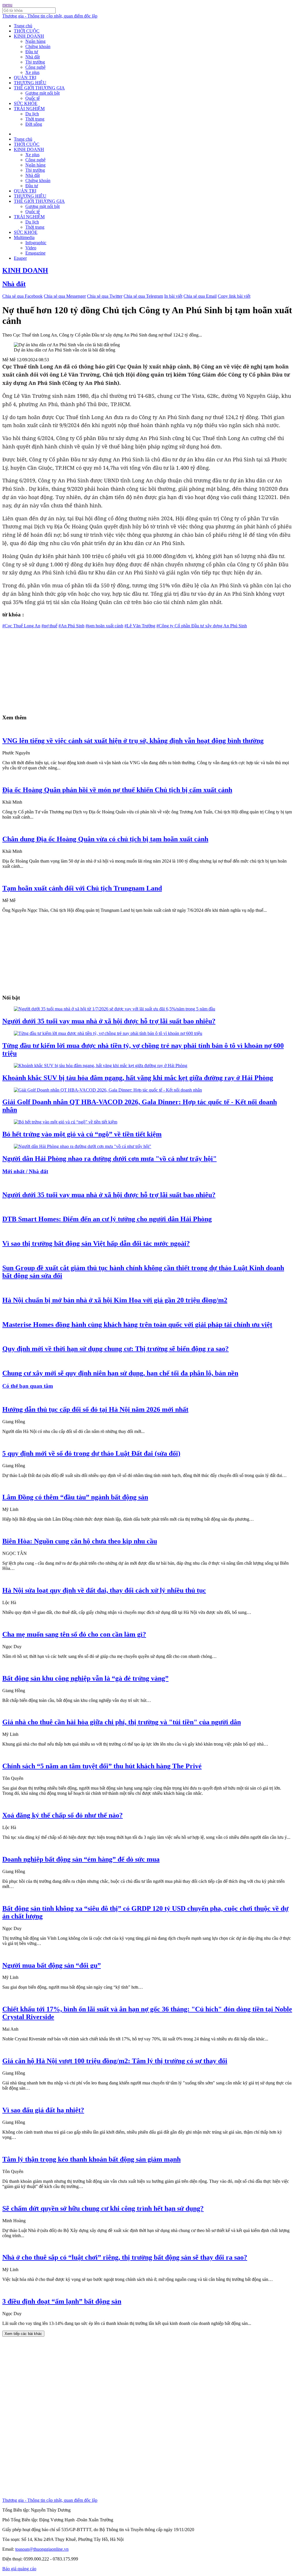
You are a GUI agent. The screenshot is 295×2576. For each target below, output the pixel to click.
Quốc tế (33, 98)
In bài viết (173, 296)
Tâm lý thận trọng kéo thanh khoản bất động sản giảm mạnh (91, 2159)
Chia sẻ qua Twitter (105, 296)
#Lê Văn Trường (140, 626)
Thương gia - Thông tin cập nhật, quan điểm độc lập (50, 16)
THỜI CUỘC (27, 31)
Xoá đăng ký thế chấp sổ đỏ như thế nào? (63, 1815)
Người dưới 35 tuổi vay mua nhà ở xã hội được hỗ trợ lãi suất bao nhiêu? (109, 1021)
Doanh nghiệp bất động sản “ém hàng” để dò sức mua (81, 1859)
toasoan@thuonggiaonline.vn (42, 2549)
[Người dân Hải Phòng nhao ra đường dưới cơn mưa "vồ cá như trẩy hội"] (83, 1146)
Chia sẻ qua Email (200, 296)
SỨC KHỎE (26, 103)
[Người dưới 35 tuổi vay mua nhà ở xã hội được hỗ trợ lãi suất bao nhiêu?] (115, 1009)
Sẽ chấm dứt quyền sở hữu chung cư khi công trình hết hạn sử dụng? (103, 2208)
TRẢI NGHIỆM (29, 109)
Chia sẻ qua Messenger (65, 296)
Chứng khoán (38, 46)
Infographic (36, 243)
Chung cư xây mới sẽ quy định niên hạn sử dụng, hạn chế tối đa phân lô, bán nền (120, 1373)
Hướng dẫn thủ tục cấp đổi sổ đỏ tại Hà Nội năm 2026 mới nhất (95, 1409)
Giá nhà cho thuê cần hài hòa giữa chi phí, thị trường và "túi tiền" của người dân (122, 1722)
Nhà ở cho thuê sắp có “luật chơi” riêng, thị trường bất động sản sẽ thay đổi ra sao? (125, 2257)
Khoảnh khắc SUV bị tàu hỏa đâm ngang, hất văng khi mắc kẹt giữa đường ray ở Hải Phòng (138, 1078)
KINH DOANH (29, 36)
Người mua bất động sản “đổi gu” (52, 1965)
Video (31, 248)
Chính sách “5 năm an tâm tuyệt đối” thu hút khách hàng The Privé (102, 1766)
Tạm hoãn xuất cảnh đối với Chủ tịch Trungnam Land (82, 888)
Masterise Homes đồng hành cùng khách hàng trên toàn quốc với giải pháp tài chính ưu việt (137, 1325)
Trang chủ (23, 26)
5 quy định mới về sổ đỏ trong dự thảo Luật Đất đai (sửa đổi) (91, 1453)
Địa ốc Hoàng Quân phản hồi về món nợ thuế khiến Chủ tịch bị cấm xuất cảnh (117, 790)
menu (7, 5)
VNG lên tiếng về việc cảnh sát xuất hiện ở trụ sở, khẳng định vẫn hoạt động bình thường (133, 741)
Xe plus (32, 72)
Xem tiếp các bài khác (23, 2334)
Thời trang (35, 119)
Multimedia (24, 237)
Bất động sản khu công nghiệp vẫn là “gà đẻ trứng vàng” (85, 1678)
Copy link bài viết (234, 296)
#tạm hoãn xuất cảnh (104, 626)
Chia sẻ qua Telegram (143, 296)
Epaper (20, 258)
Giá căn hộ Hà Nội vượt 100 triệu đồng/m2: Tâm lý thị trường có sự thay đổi (115, 2061)
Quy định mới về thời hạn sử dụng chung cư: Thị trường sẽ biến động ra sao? (116, 1349)
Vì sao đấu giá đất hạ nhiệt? (43, 2110)
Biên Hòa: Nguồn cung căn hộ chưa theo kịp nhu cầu (80, 1541)
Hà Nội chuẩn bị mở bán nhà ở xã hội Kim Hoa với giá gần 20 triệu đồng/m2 (115, 1300)
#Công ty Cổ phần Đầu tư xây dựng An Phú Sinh (202, 626)
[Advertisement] (147, 669)
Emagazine (35, 253)
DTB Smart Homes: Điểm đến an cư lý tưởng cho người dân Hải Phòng (107, 1219)
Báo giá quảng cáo (19, 2569)
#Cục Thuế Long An (21, 626)
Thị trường (35, 62)
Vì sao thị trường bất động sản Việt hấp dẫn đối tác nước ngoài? (96, 1243)
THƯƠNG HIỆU (30, 83)
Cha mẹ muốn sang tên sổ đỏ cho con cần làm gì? (74, 1634)
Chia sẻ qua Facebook (22, 296)
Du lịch (32, 114)
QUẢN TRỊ (25, 78)
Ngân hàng (35, 41)
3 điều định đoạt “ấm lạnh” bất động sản (62, 2301)
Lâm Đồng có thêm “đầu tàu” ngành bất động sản (75, 1497)
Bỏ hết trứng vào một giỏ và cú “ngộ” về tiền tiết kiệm (82, 1134)
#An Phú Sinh (71, 626)
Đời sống (34, 124)
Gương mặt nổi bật (42, 93)
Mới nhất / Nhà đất (25, 1171)
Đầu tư (32, 52)
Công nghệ (35, 67)
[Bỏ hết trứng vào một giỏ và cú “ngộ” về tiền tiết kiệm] (66, 1122)
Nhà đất (33, 57)
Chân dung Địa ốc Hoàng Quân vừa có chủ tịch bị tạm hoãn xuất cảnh (105, 839)
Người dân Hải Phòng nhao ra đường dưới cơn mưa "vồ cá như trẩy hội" (109, 1159)
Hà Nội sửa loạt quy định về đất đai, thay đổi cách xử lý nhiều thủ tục (104, 1590)
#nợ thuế (49, 626)
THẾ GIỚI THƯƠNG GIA (39, 88)
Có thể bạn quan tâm (28, 1386)
